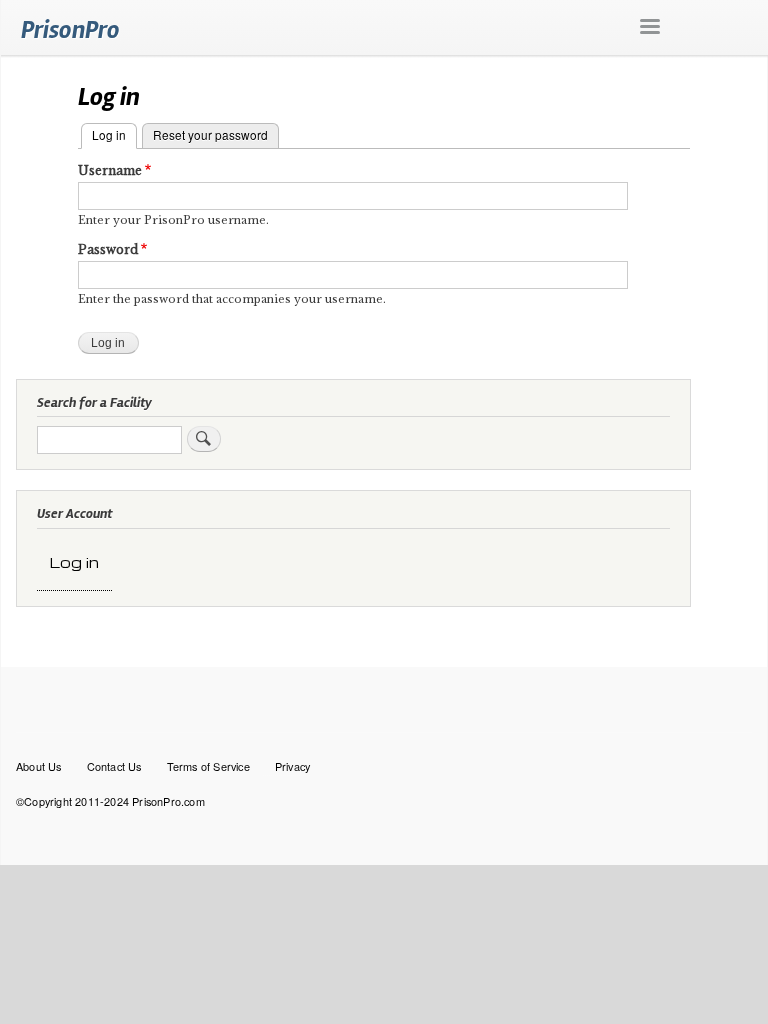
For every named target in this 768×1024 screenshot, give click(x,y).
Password (108, 249)
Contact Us (114, 766)
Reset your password (210, 134)
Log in (114, 134)
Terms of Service (208, 766)
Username (110, 170)
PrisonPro (70, 30)
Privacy (292, 766)
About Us (39, 766)
